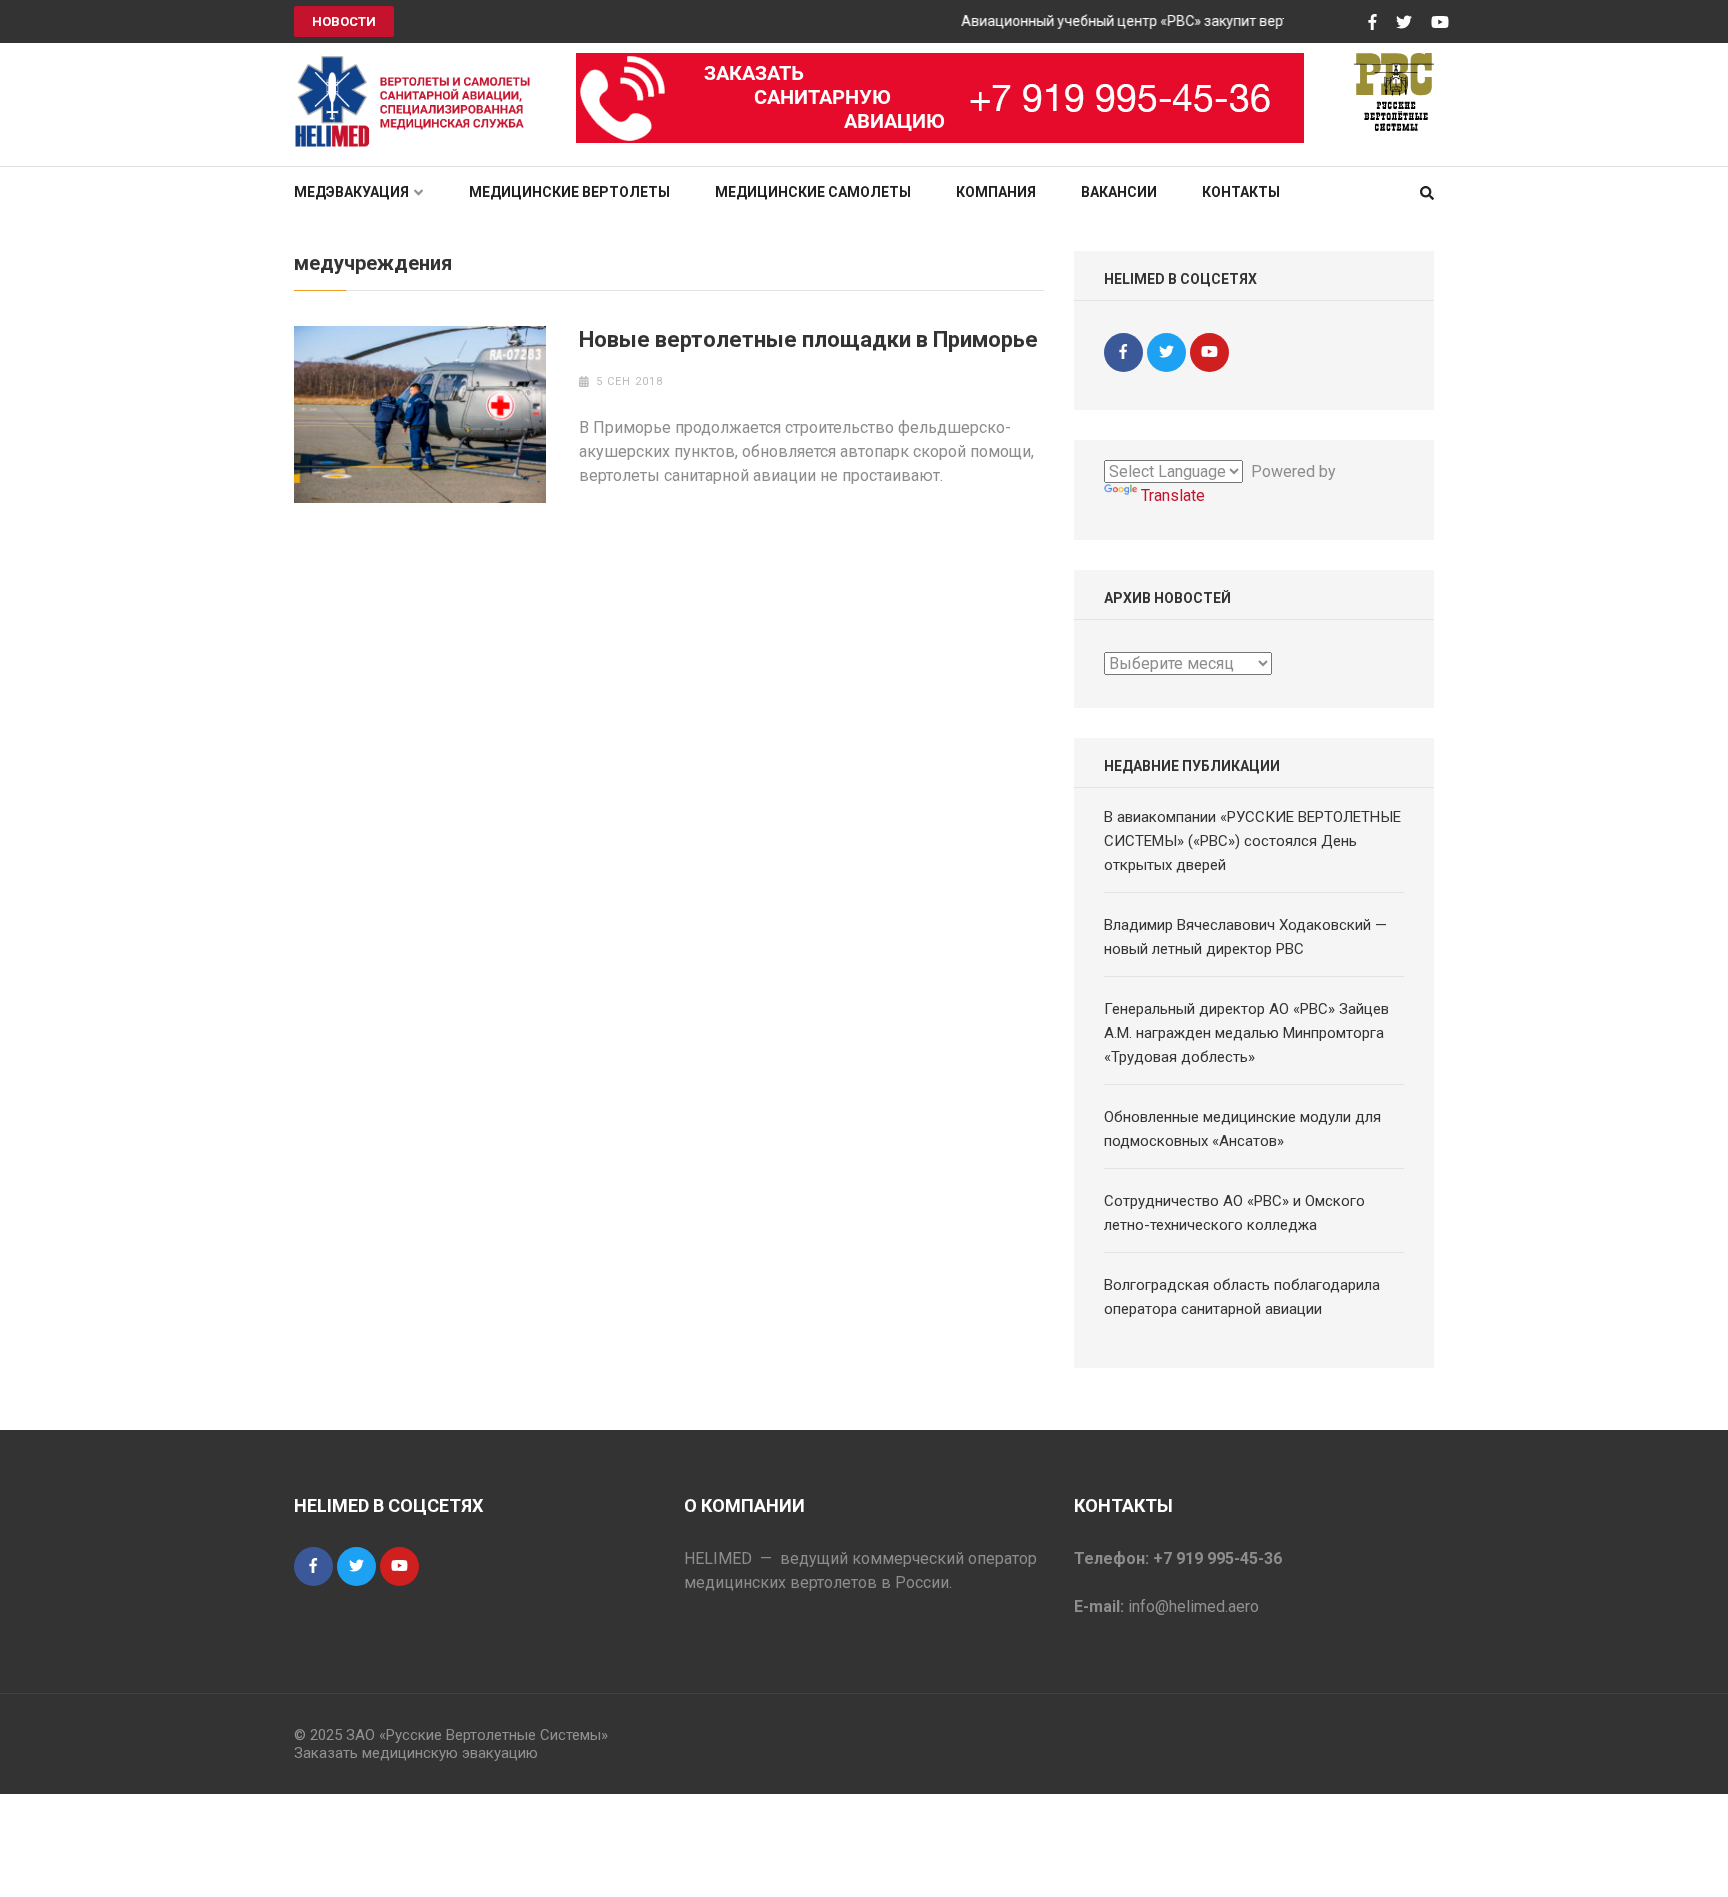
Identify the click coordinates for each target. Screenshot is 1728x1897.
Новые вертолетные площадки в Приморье (808, 339)
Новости (344, 21)
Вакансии (1119, 192)
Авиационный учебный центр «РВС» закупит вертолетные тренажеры (1176, 21)
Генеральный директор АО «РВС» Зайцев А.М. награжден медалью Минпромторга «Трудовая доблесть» (1246, 1033)
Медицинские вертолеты (569, 192)
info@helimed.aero (1193, 1606)
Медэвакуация (351, 192)
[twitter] (1166, 352)
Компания (996, 192)
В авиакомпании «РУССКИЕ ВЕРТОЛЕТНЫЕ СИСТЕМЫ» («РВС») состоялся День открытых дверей (1252, 841)
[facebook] (1123, 352)
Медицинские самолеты (813, 192)
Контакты (1241, 192)
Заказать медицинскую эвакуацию (416, 1753)
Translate (1173, 495)
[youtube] (1209, 352)
